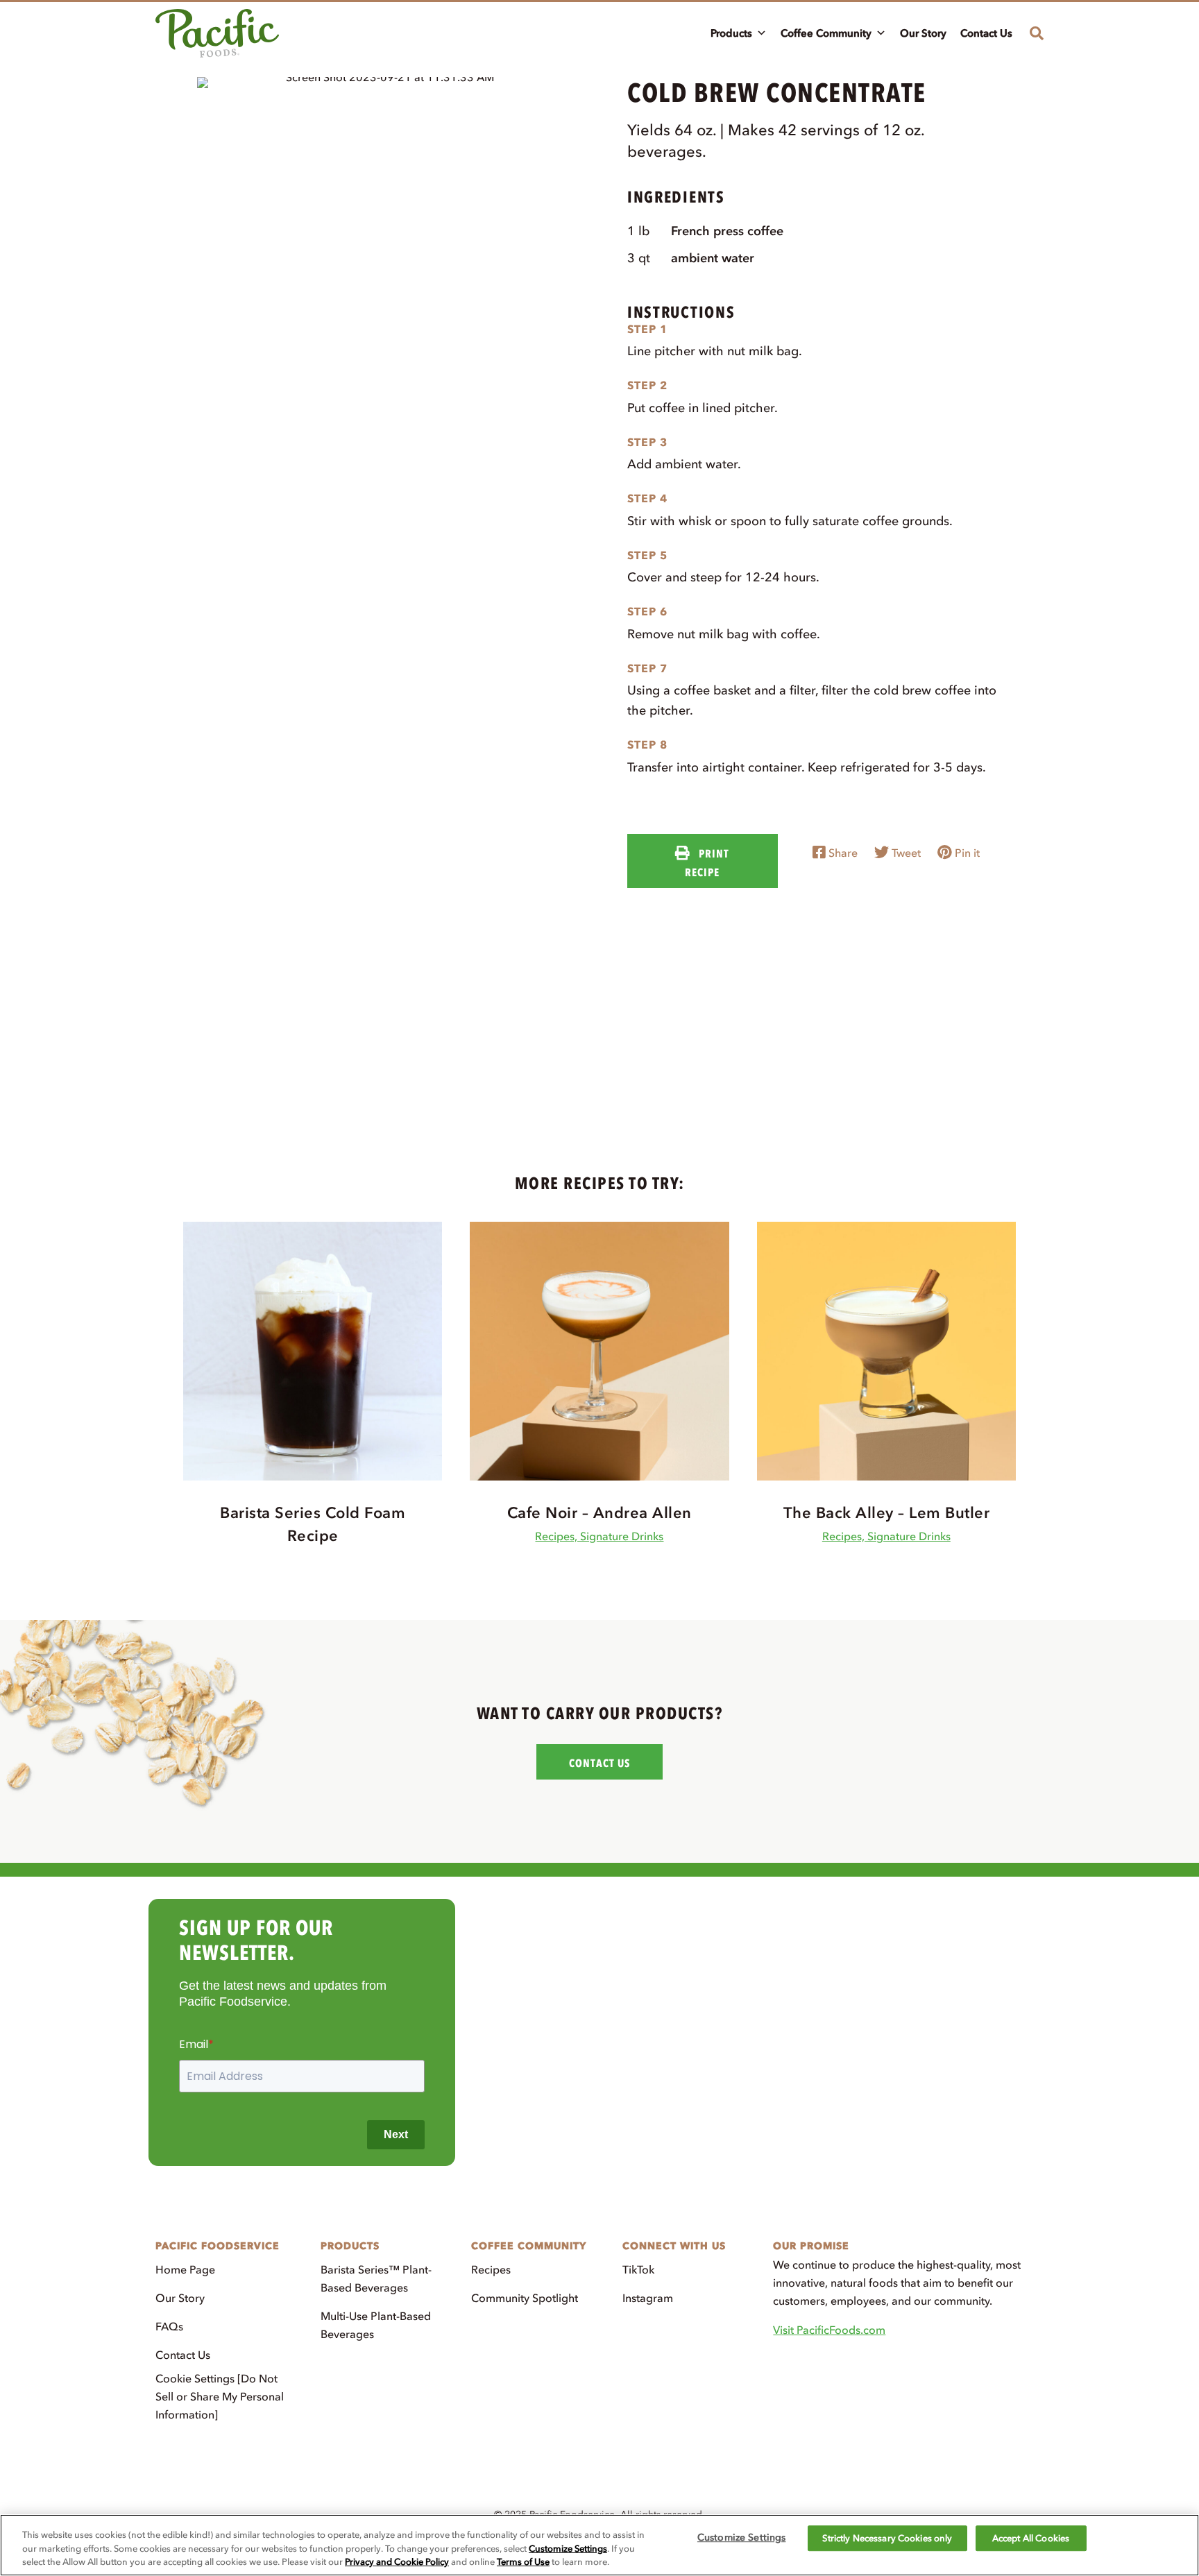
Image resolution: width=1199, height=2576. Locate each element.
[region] (599, 2545)
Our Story (923, 33)
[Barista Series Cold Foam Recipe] (313, 1350)
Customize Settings (568, 2549)
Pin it (966, 853)
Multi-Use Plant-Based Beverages (376, 2325)
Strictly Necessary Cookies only (887, 2538)
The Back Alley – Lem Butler (887, 1513)
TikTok (638, 2269)
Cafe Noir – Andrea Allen (599, 1513)
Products (731, 33)
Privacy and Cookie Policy (397, 2562)
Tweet (905, 853)
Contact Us (986, 33)
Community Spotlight (525, 2298)
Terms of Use (523, 2562)
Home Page (185, 2269)
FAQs (169, 2326)
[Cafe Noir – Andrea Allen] (599, 1350)
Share (842, 853)
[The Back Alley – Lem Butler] (886, 1350)
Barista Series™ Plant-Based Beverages (376, 2278)
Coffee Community (826, 33)
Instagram (648, 2298)
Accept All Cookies (1031, 2538)
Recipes (491, 2269)
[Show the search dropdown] (1031, 33)
